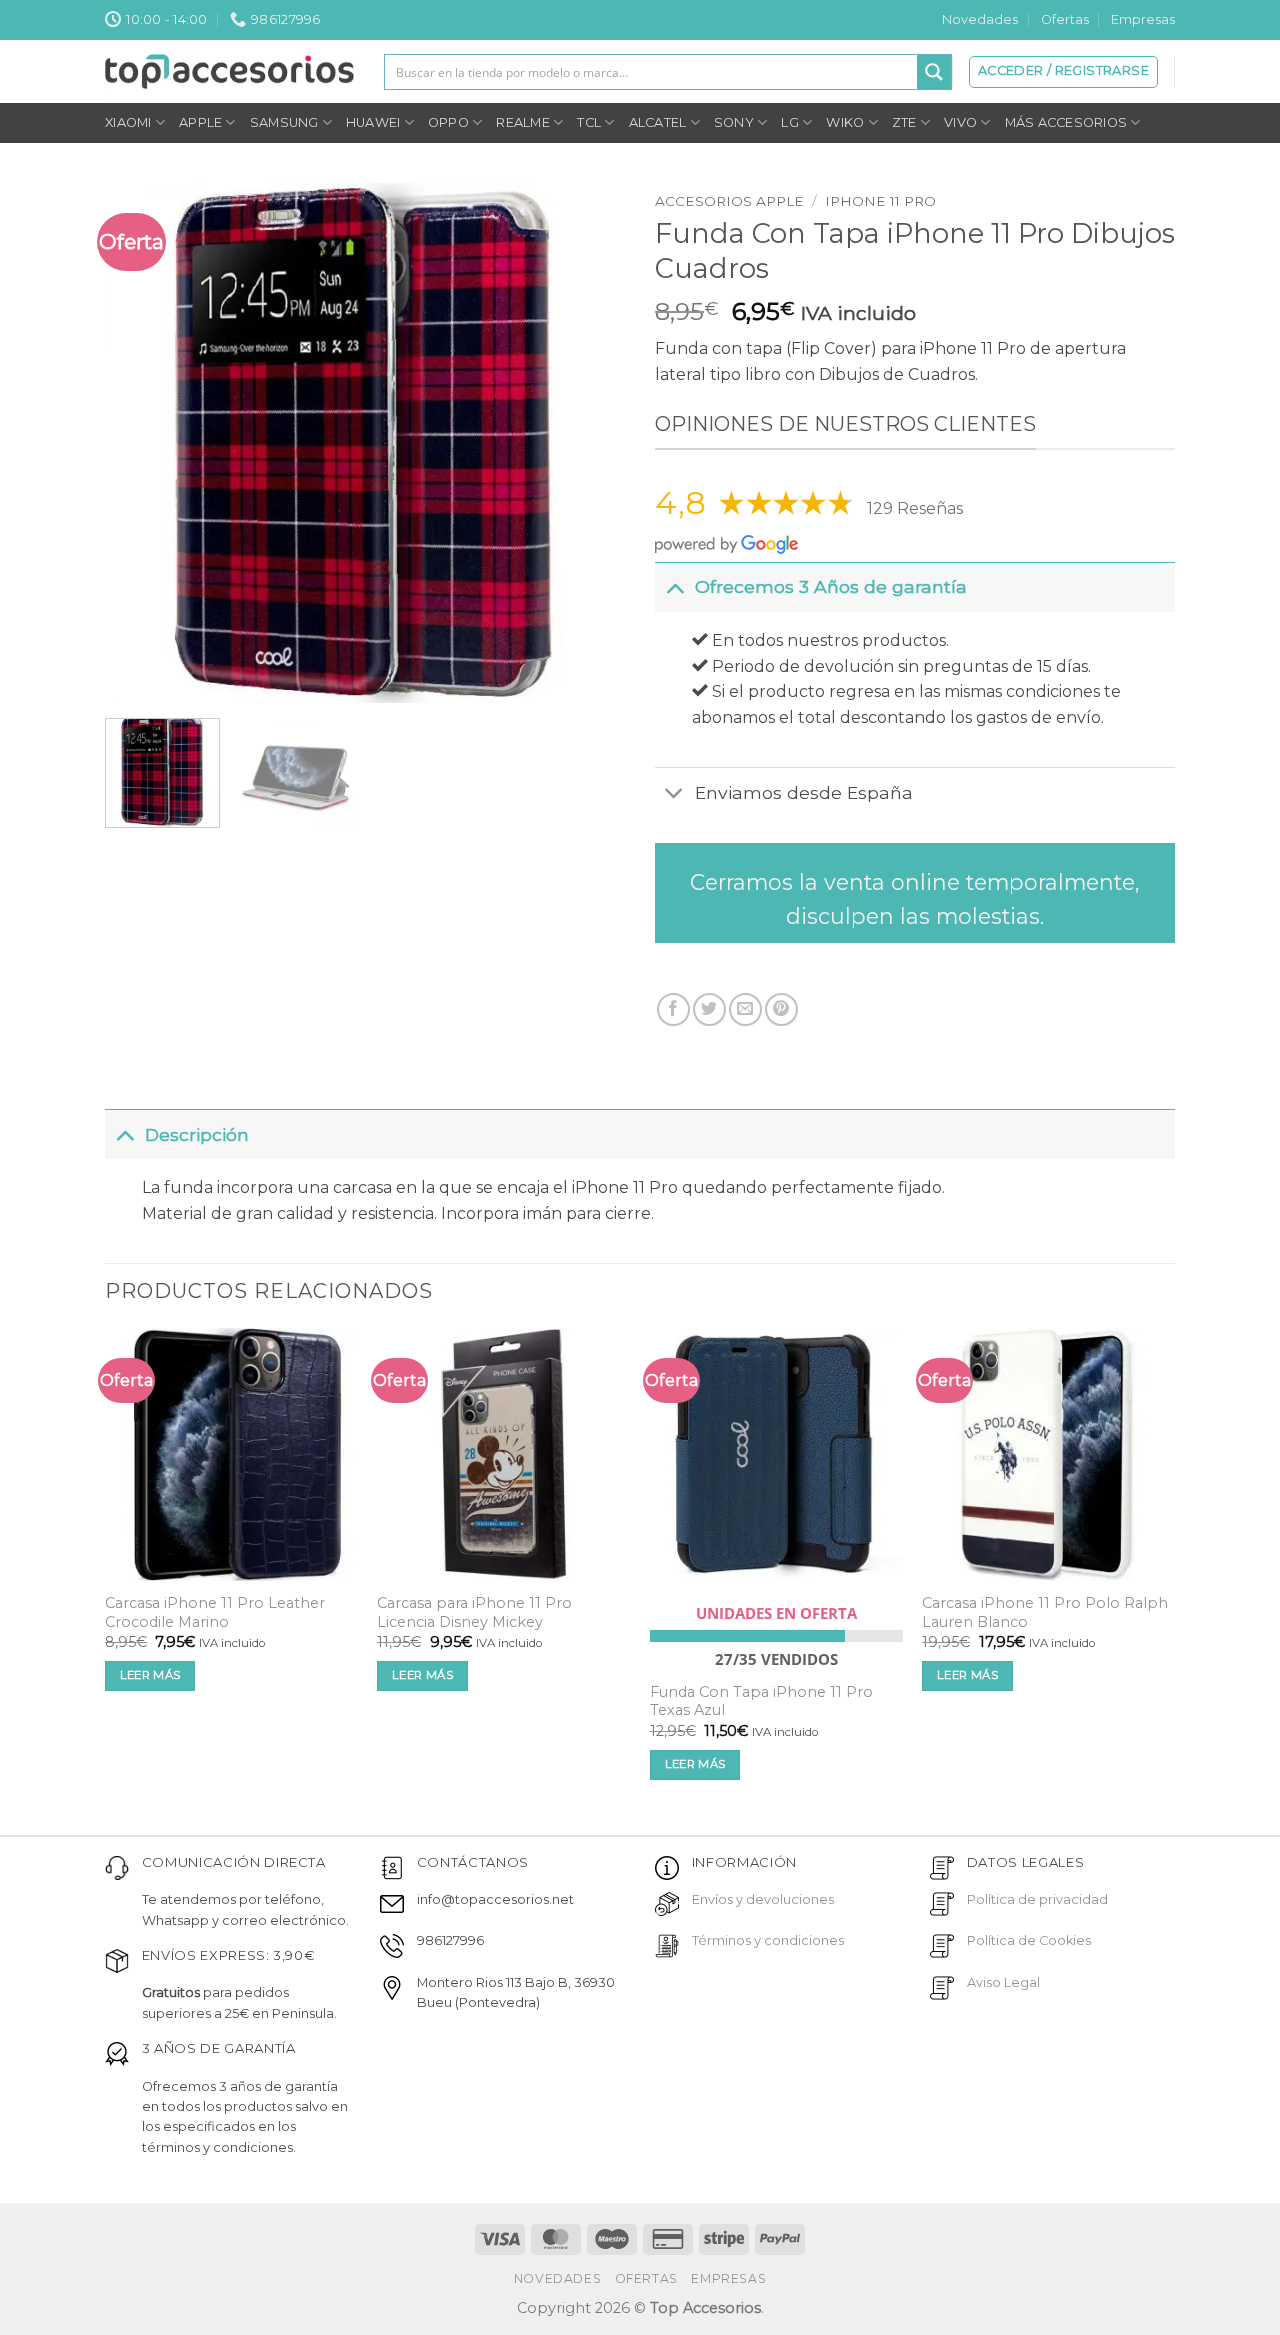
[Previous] (141, 443)
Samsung (284, 122)
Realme (523, 122)
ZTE (904, 122)
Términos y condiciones (768, 1940)
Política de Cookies (1029, 1940)
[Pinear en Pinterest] (781, 1009)
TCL (589, 122)
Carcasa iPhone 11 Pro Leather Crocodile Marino (215, 1612)
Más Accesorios (1066, 122)
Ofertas (1065, 19)
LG (790, 122)
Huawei (373, 122)
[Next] (589, 443)
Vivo (960, 122)
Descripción (197, 1134)
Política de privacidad (1037, 1899)
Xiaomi (128, 122)
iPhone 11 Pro (880, 201)
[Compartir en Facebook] (673, 1009)
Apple (200, 122)
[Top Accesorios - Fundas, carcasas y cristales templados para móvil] (229, 71)
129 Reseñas (915, 508)
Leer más (150, 1675)
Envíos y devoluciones (763, 1899)
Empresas (1143, 19)
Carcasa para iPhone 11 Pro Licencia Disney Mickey (474, 1612)
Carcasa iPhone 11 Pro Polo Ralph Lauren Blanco (1045, 1612)
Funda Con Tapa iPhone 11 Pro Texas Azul (761, 1701)
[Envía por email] (745, 1009)
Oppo (448, 122)
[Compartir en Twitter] (709, 1009)
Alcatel (658, 122)
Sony (734, 122)
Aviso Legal (1003, 1982)
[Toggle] (674, 586)
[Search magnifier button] (934, 72)
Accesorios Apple (729, 201)
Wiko (845, 122)
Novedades (980, 19)
